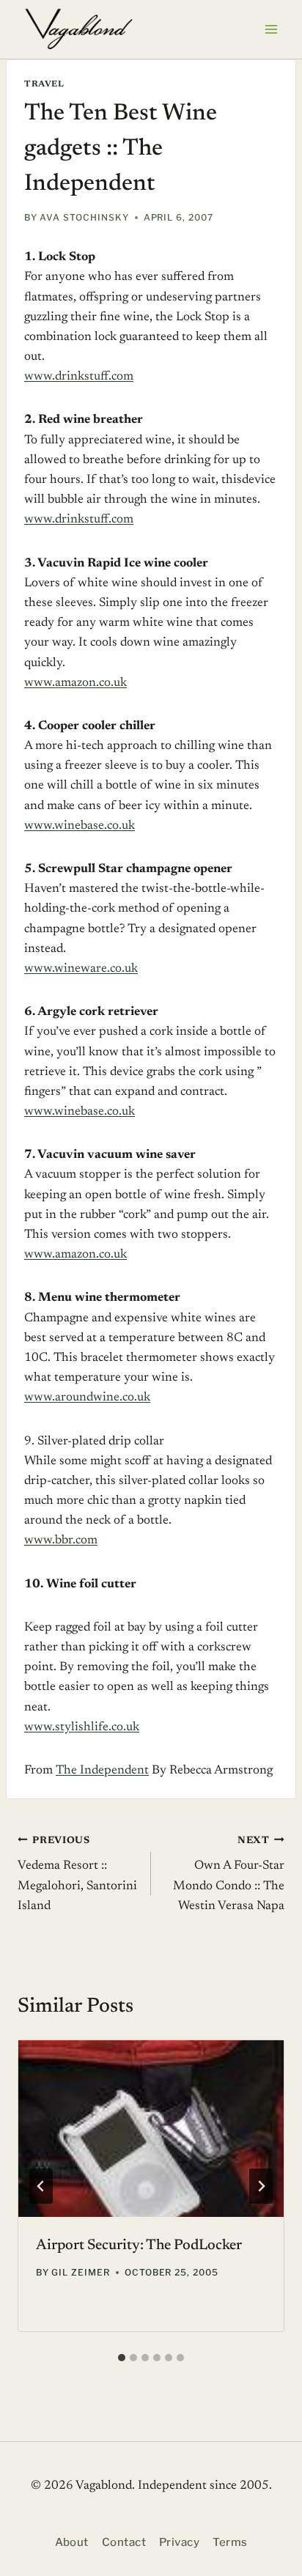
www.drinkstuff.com (79, 377)
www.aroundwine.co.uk (87, 1398)
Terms (230, 2542)
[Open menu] (271, 29)
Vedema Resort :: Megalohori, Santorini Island (77, 1874)
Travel (44, 84)
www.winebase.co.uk (80, 826)
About (72, 2542)
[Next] (261, 2186)
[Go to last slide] (41, 2186)
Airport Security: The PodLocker (139, 2245)
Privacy (179, 2542)
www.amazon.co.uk (75, 683)
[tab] (122, 2358)
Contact (124, 2542)
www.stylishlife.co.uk (82, 1728)
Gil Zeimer (81, 2272)
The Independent (102, 1771)
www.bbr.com (61, 1541)
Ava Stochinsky (84, 217)
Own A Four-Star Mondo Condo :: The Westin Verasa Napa (229, 1874)
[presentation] (151, 2129)
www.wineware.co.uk (81, 969)
